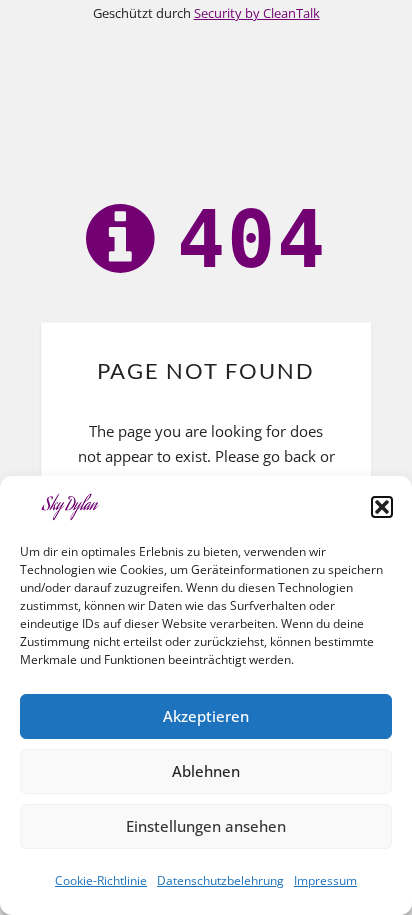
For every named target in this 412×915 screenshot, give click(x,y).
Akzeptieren (206, 716)
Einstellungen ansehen (206, 826)
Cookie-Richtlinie (101, 880)
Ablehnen (206, 771)
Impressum (325, 880)
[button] (382, 507)
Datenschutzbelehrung (220, 880)
